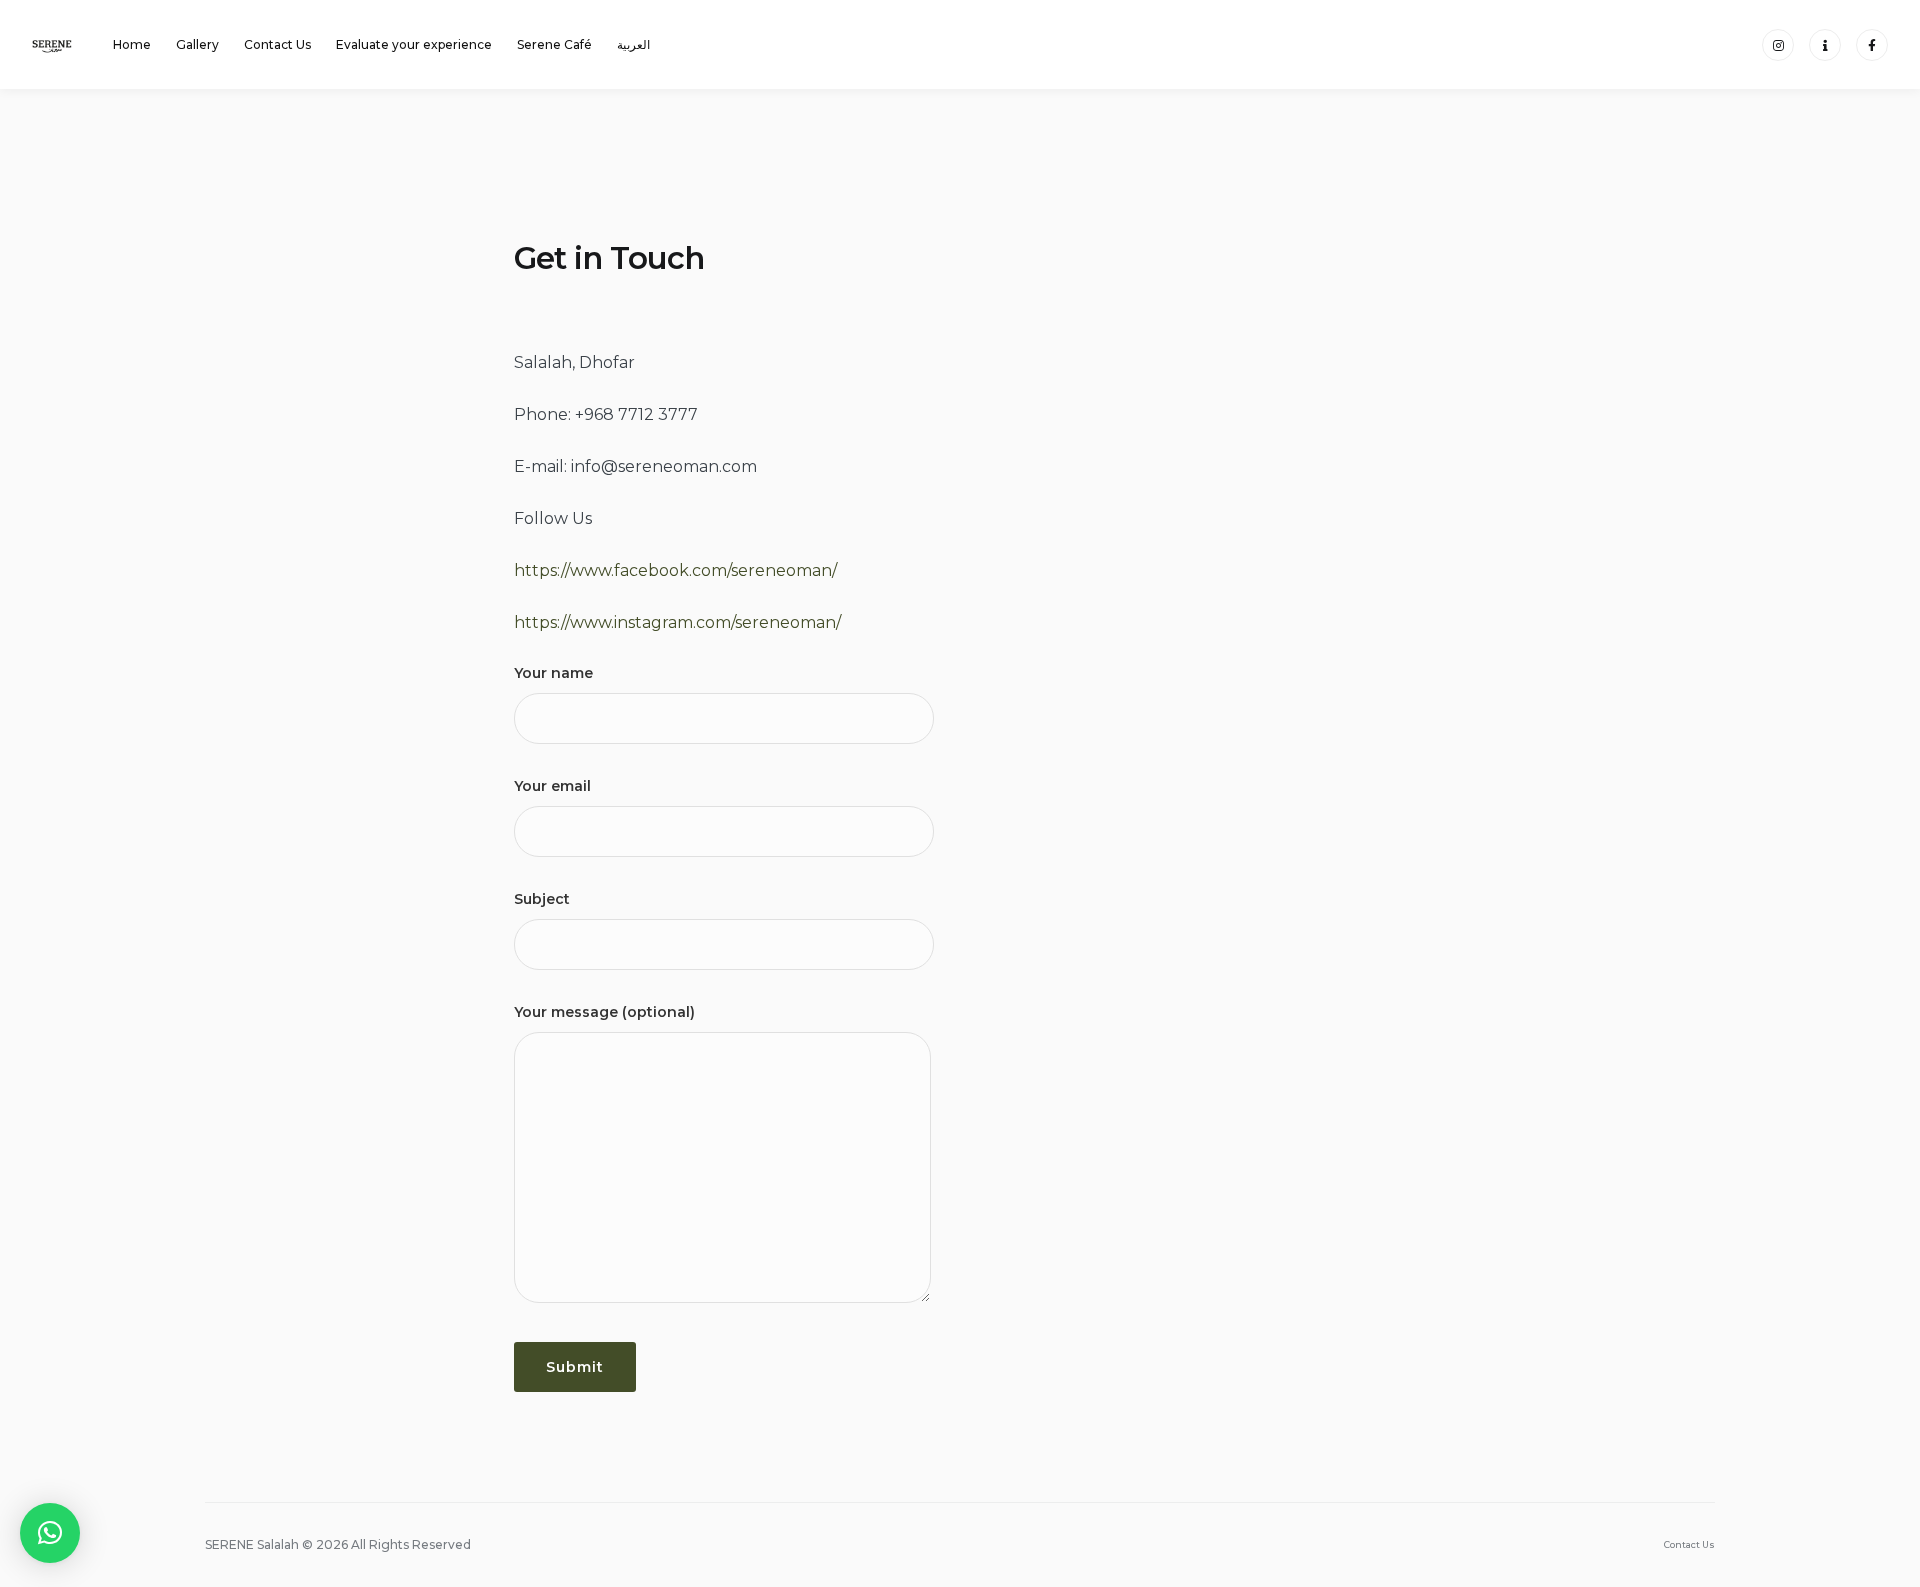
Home (132, 44)
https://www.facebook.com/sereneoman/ (675, 570)
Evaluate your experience (414, 44)
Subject (542, 899)
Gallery (197, 44)
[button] (50, 1533)
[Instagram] (1778, 45)
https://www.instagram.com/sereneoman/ (677, 622)
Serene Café (554, 44)
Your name (553, 673)
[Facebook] (1872, 45)
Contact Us (277, 44)
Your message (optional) (604, 1012)
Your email (552, 786)
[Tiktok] (1825, 45)
